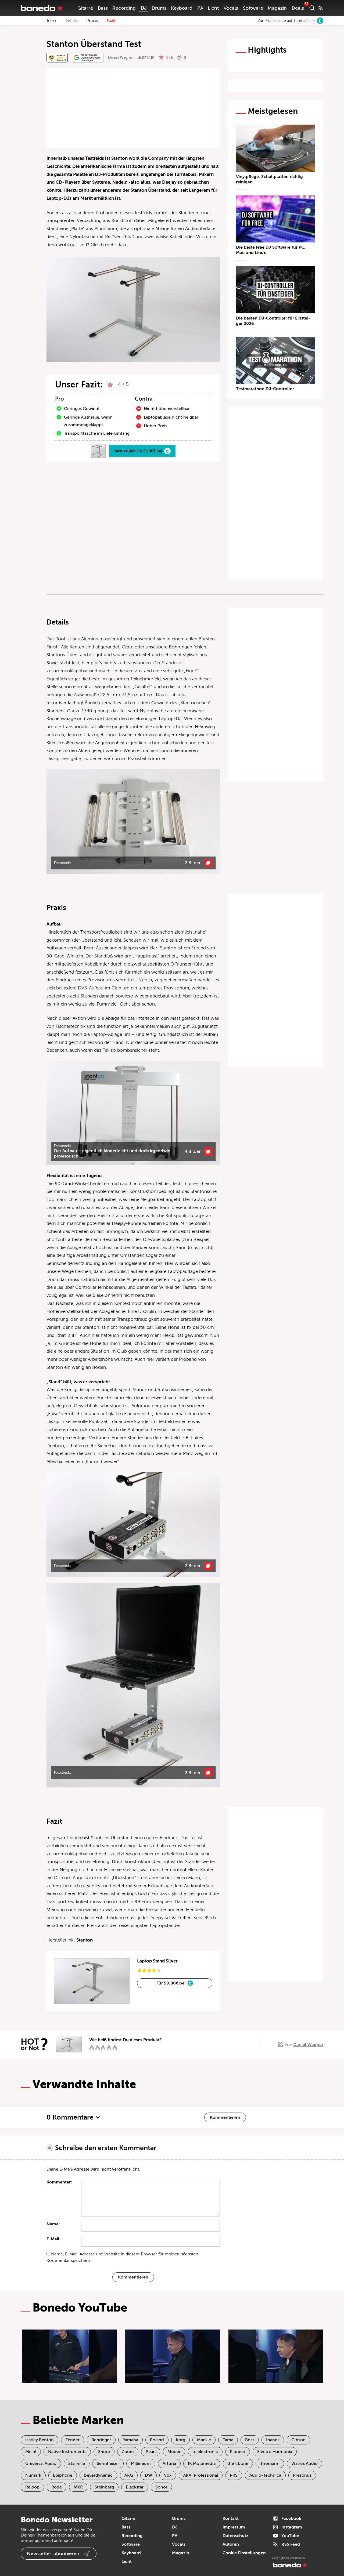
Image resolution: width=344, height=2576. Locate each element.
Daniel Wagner (121, 58)
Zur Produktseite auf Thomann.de (286, 21)
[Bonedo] (42, 8)
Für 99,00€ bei (171, 1983)
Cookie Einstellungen (244, 2553)
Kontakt (231, 2519)
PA (200, 8)
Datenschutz (235, 2536)
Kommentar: (59, 2182)
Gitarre (85, 8)
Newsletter (53, 2553)
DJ (144, 8)
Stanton (85, 1940)
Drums (159, 8)
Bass (103, 8)
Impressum (234, 2527)
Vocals (231, 8)
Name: (53, 2224)
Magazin (277, 8)
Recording (124, 8)
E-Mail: (54, 2239)
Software (253, 8)
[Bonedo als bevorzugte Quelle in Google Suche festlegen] (88, 58)
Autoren (231, 2544)
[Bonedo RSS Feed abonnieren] (321, 8)
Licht (213, 8)
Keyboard (182, 8)
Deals (298, 8)
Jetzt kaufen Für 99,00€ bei (138, 451)
